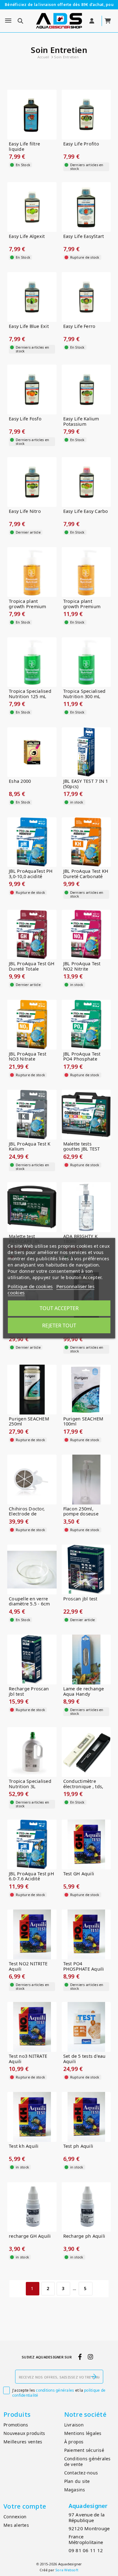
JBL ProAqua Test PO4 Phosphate (82, 1057)
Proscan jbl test (80, 1599)
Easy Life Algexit (27, 237)
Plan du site (77, 2481)
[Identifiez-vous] (92, 21)
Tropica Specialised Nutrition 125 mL (30, 694)
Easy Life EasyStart (84, 237)
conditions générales (55, 2390)
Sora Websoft (67, 2570)
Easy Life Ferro (79, 327)
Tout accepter (59, 1308)
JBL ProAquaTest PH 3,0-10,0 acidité (31, 874)
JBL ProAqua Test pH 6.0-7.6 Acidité (31, 1876)
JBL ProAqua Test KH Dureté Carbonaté (86, 874)
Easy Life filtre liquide (24, 147)
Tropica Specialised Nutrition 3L (30, 1784)
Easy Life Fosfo (25, 419)
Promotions (16, 2425)
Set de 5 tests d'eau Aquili (84, 2059)
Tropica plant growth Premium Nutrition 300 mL (82, 607)
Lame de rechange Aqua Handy (84, 1691)
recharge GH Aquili (30, 2236)
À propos (74, 2442)
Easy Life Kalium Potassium (81, 421)
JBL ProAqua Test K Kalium (30, 1147)
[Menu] (8, 21)
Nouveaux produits (24, 2433)
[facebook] (80, 2357)
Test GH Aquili (79, 1874)
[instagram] (90, 2357)
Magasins (75, 2490)
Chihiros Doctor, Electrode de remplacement (27, 1514)
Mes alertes (16, 2525)
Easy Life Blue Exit (29, 327)
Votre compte (25, 2506)
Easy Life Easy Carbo (86, 511)
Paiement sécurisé (84, 2450)
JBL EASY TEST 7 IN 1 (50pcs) (86, 784)
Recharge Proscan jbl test (29, 1691)
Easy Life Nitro (25, 511)
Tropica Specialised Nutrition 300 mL (84, 694)
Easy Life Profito (81, 144)
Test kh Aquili (24, 2146)
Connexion (15, 2517)
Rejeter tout (59, 1325)
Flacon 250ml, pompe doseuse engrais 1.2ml (81, 1514)
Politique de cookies (30, 1286)
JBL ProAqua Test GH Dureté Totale (32, 966)
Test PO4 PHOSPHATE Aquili (84, 1966)
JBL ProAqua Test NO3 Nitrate (28, 1057)
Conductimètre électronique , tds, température (83, 1787)
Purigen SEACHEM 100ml (83, 1422)
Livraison (74, 2425)
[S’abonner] (94, 2377)
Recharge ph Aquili (84, 2236)
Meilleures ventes (23, 2442)
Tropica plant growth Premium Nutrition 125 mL (28, 607)
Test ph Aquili (78, 2146)
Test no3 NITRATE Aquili (28, 2059)
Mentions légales (83, 2433)
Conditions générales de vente (87, 2462)
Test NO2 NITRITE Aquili (28, 1966)
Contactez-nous (81, 2473)
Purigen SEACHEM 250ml (29, 1422)
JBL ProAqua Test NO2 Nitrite (82, 966)
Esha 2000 (20, 781)
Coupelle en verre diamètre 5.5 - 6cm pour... (29, 1604)
